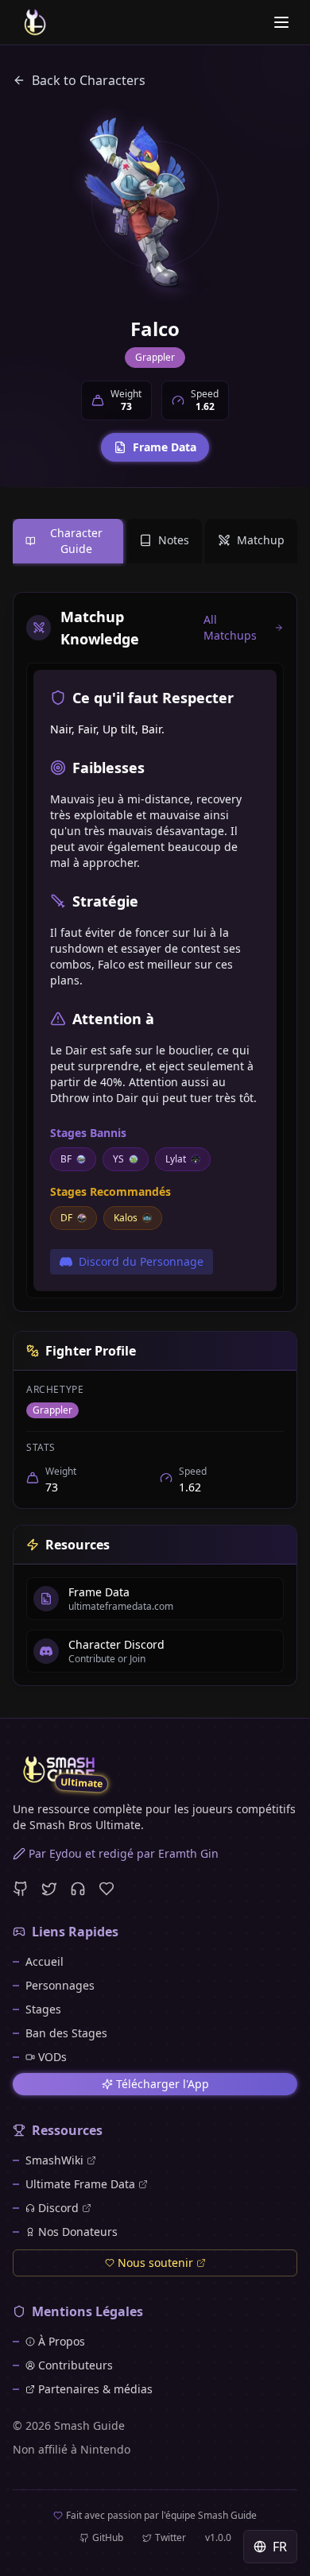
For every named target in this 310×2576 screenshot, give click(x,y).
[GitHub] (21, 1889)
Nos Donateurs (78, 2232)
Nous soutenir (155, 2263)
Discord (58, 2208)
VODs (52, 2057)
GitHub (108, 2538)
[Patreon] (107, 1889)
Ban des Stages (66, 2033)
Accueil (45, 1961)
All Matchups (230, 627)
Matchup (261, 540)
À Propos (62, 2341)
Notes (174, 540)
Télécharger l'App (163, 2084)
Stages (43, 2009)
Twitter (170, 2538)
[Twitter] (49, 1889)
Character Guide (76, 541)
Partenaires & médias (95, 2389)
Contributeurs (76, 2365)
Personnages (60, 1985)
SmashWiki (54, 2160)
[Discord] (78, 1889)
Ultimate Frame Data (80, 2184)
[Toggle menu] (281, 22)
